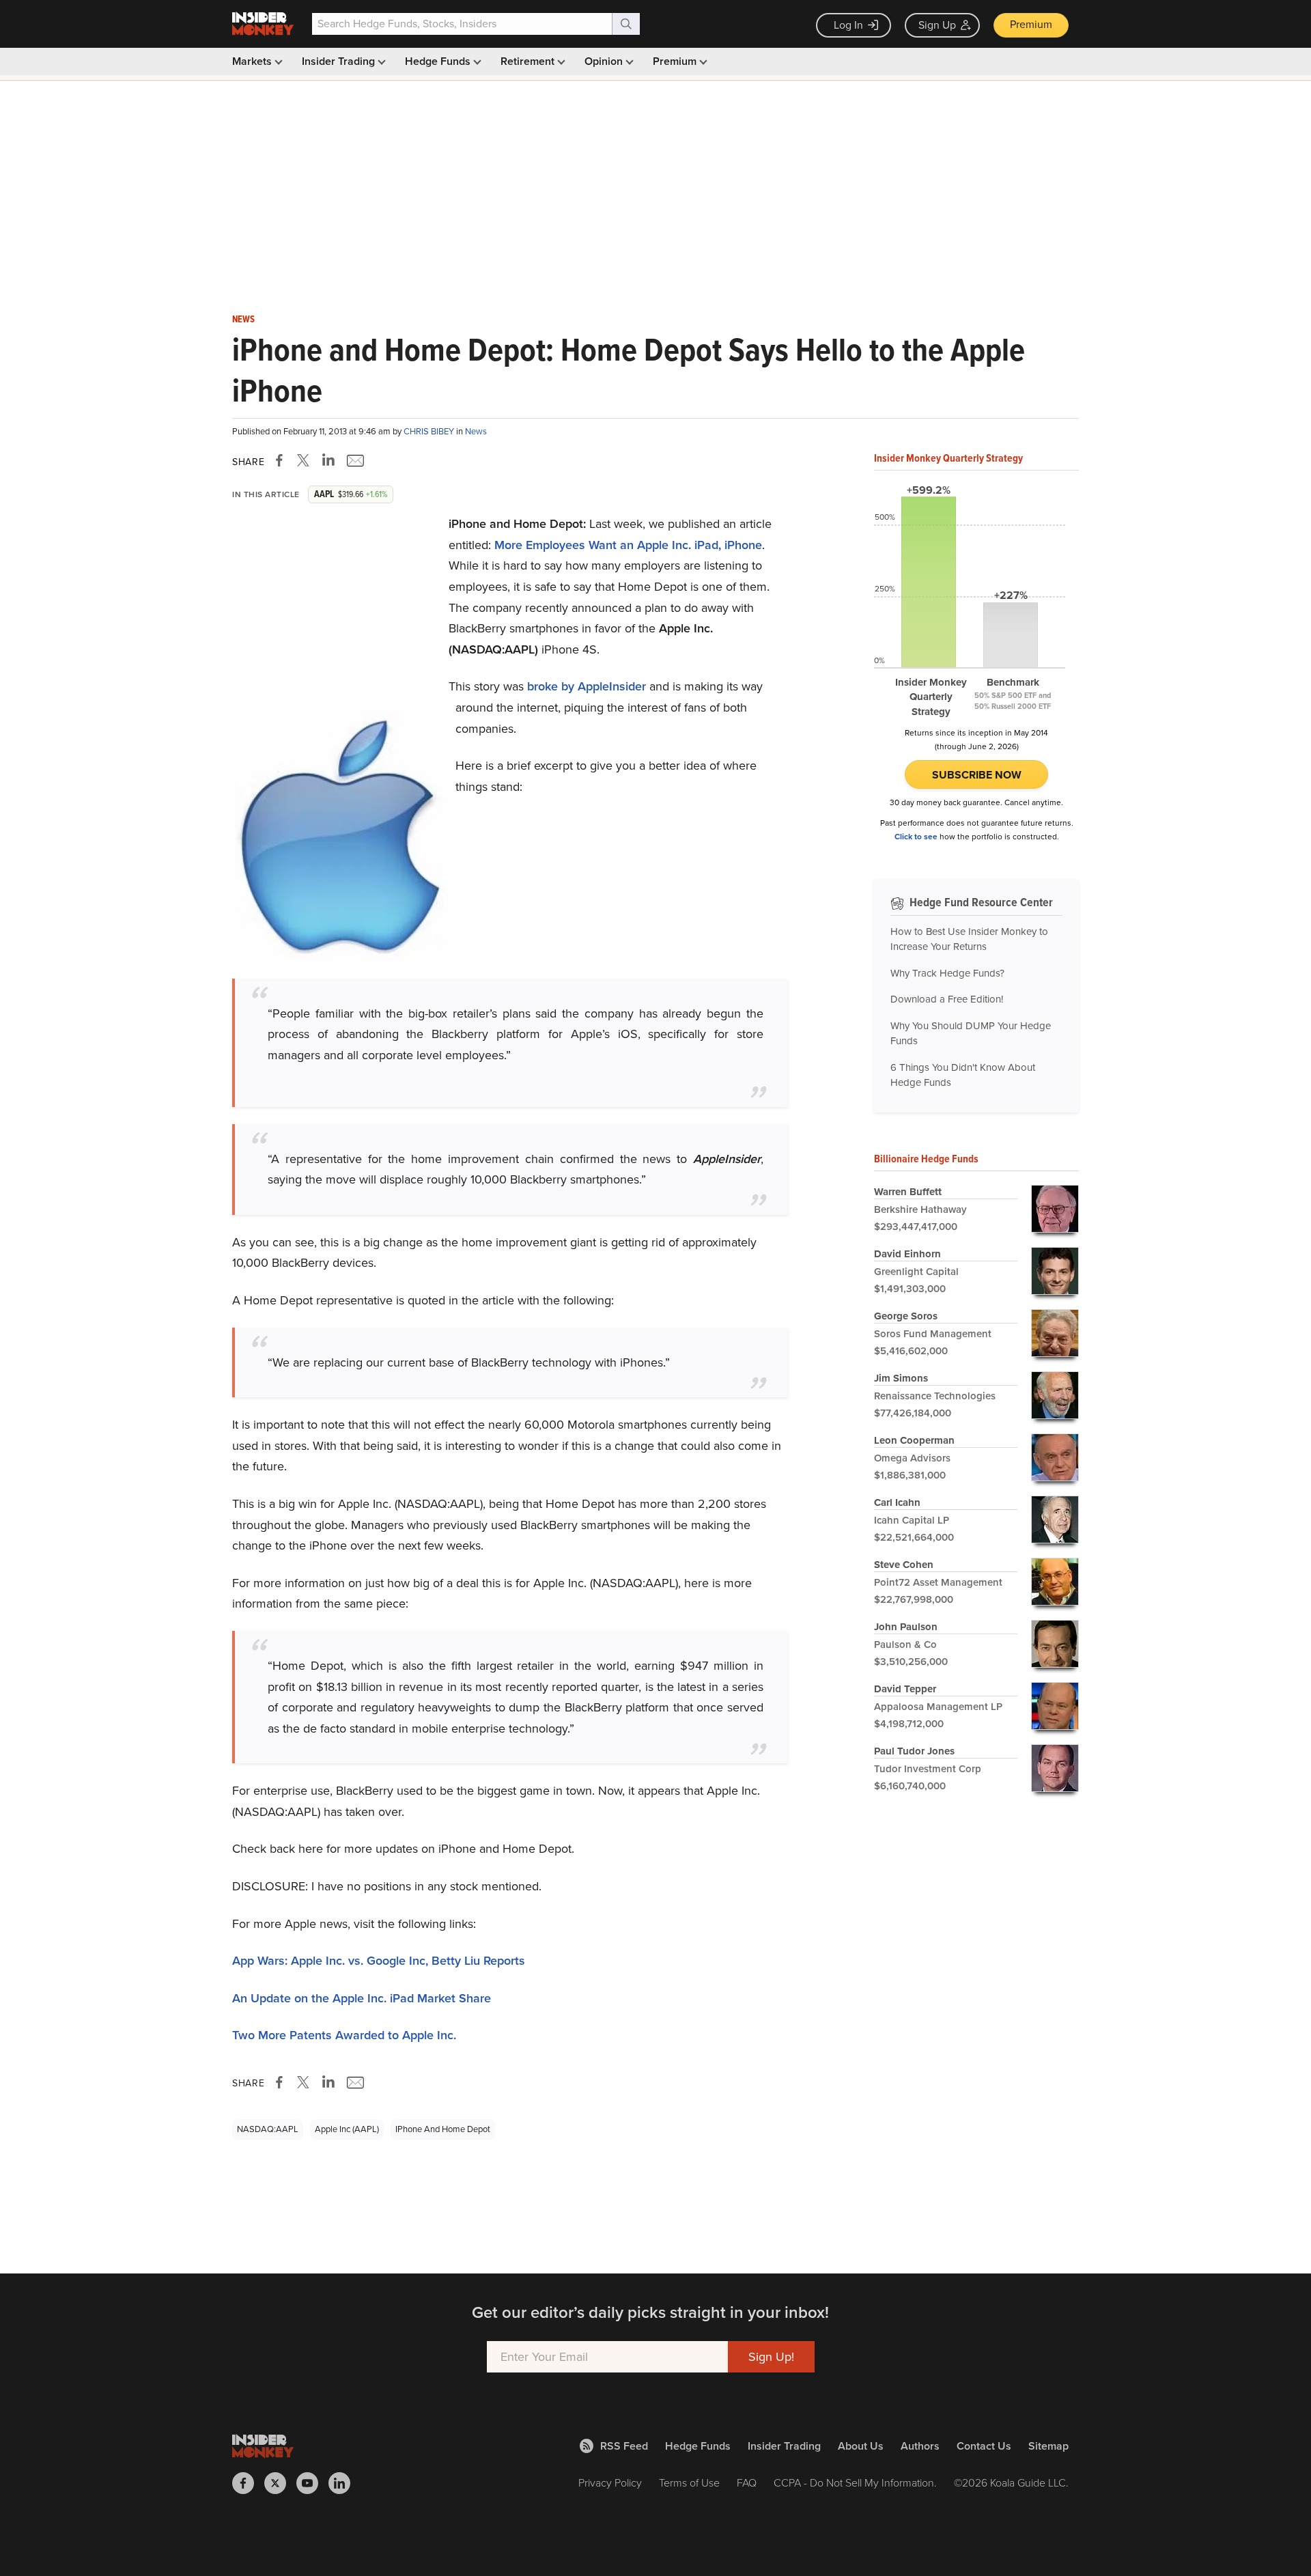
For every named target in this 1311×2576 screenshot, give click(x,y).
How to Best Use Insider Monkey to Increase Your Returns (969, 939)
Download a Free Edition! (947, 999)
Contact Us (984, 2446)
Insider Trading (340, 61)
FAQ (747, 2483)
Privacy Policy (610, 2483)
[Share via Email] (354, 460)
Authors (920, 2446)
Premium (1031, 24)
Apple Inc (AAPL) (347, 2129)
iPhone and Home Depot (443, 2129)
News (243, 320)
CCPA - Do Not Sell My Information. (855, 2483)
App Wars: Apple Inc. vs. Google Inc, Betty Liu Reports (379, 1961)
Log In (848, 25)
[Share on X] (305, 460)
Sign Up (937, 25)
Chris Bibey (430, 431)
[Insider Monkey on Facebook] (248, 2483)
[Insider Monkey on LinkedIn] (344, 2483)
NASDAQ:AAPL (268, 2129)
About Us (861, 2446)
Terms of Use (689, 2483)
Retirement (529, 61)
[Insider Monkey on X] (280, 2483)
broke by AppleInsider (587, 686)
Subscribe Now (977, 775)
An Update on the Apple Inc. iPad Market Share (362, 1998)
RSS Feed (624, 2446)
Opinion (605, 61)
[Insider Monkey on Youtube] (312, 2483)
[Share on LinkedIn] (328, 460)
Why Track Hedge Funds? (947, 973)
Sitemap (1048, 2446)
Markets (253, 61)
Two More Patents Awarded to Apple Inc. (344, 2035)
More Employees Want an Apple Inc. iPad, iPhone (628, 545)
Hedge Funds (439, 61)
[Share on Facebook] (282, 460)
